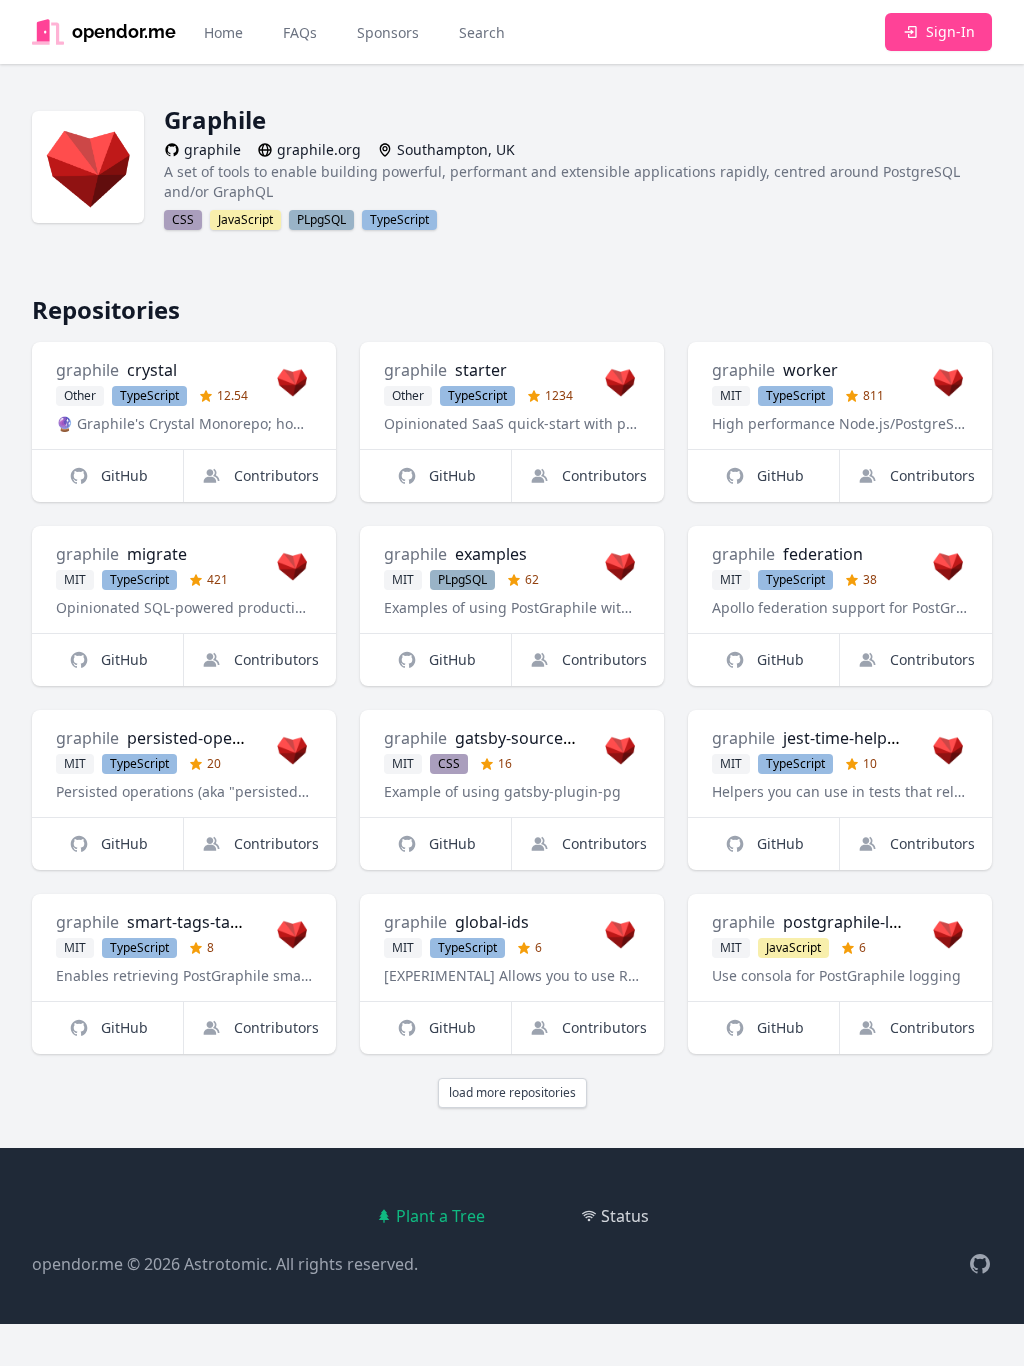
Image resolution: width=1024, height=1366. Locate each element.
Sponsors (388, 32)
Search (482, 32)
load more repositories (512, 1092)
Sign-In (950, 31)
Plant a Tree (440, 1216)
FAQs (300, 32)
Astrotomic (226, 1264)
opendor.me (77, 1264)
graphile (87, 370)
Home (223, 32)
